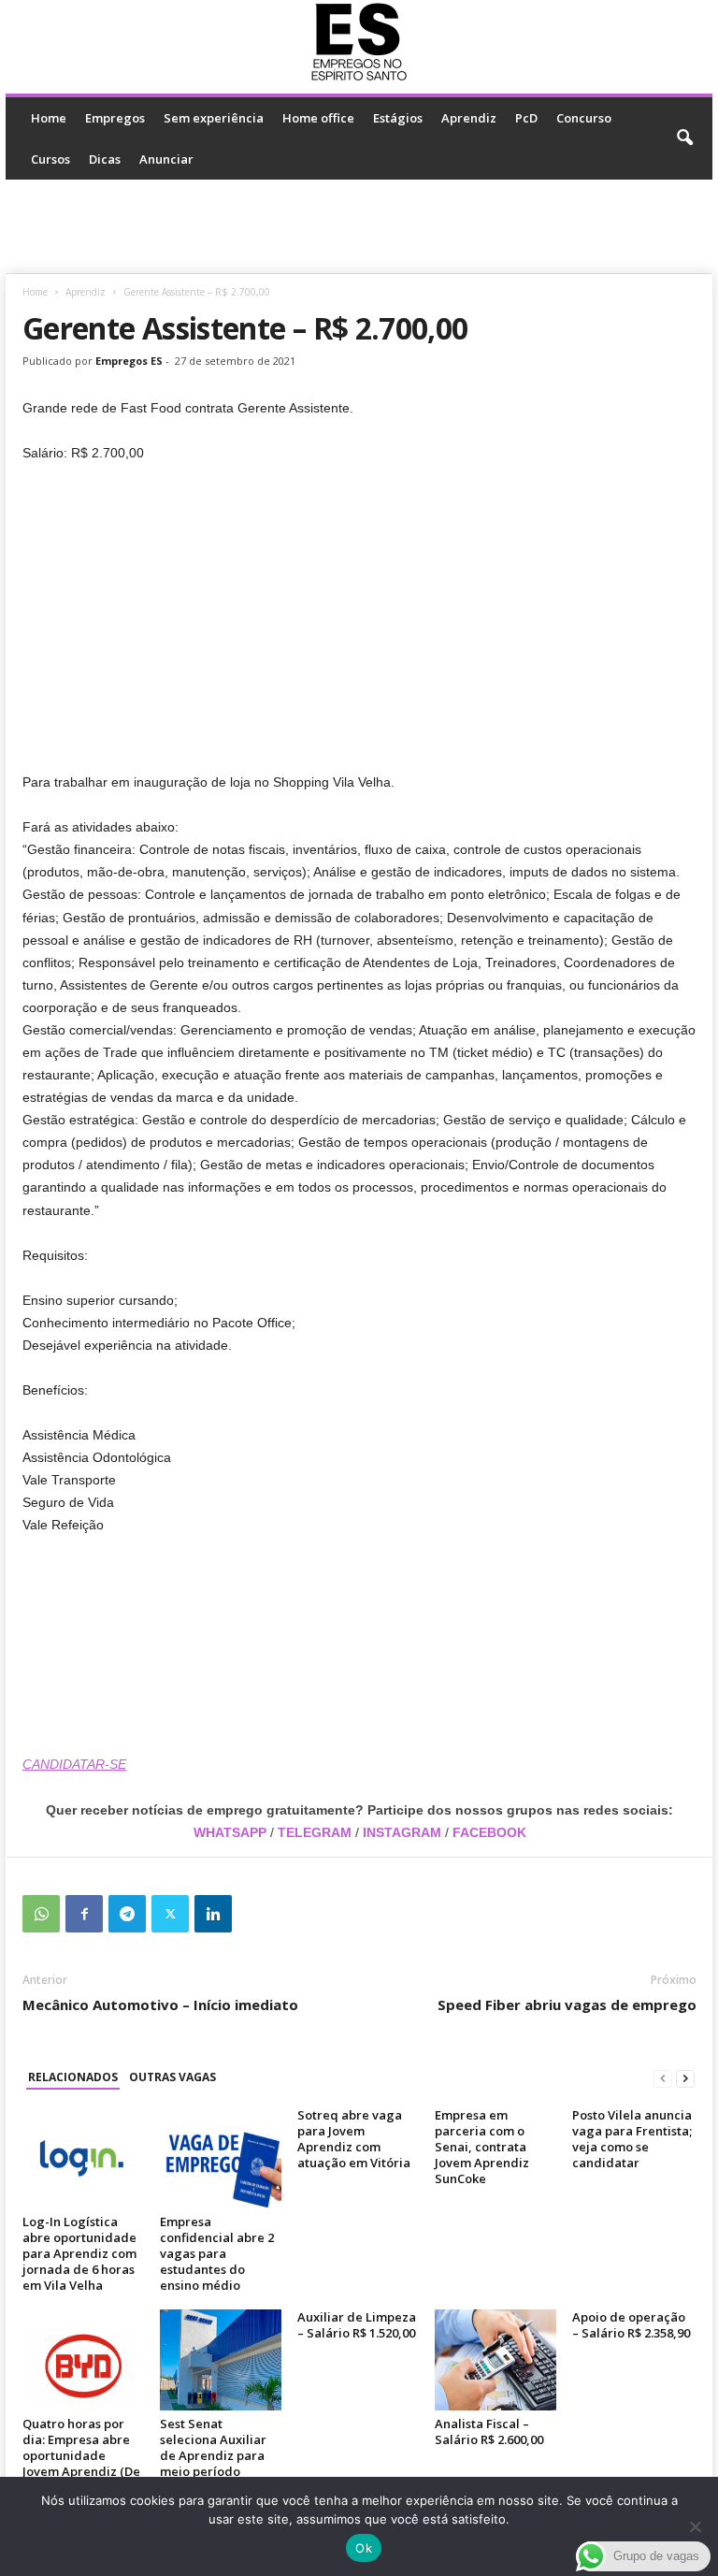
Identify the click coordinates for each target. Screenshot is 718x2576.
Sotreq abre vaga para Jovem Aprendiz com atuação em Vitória (354, 2139)
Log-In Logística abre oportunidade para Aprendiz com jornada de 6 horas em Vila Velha (79, 2253)
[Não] (695, 2526)
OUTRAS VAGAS (172, 2077)
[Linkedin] (213, 1914)
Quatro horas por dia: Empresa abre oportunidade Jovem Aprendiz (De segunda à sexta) (81, 2455)
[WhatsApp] (41, 1914)
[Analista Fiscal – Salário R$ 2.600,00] (495, 2360)
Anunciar (166, 159)
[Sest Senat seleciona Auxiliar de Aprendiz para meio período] (221, 2360)
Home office (318, 118)
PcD (526, 118)
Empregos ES (129, 361)
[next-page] (685, 2078)
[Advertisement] (359, 226)
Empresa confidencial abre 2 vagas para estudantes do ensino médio (217, 2253)
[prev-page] (663, 2078)
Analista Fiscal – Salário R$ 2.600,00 (489, 2431)
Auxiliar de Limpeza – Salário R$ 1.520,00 (357, 2325)
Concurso (584, 118)
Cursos (50, 159)
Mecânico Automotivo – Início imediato (160, 2004)
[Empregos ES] (359, 42)
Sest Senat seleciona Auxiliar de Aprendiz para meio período (213, 2447)
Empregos (115, 118)
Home (49, 118)
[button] (684, 138)
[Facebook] (84, 1914)
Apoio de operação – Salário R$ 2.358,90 (631, 2325)
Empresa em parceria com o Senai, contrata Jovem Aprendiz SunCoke (482, 2147)
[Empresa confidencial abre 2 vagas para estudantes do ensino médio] (221, 2158)
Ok (364, 2548)
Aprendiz (469, 118)
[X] (170, 1914)
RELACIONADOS (73, 2077)
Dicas (105, 159)
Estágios (398, 118)
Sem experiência (214, 118)
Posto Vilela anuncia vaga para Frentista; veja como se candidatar (632, 2139)
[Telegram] (127, 1914)
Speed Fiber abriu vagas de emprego (567, 2004)
